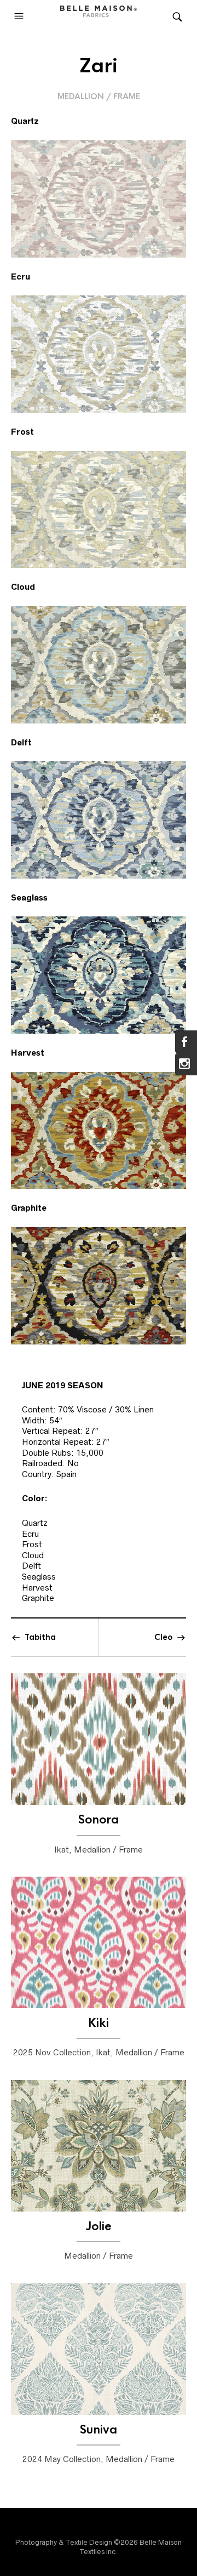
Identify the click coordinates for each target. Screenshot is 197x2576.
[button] (20, 16)
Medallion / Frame (99, 96)
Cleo (163, 1637)
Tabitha (40, 1637)
